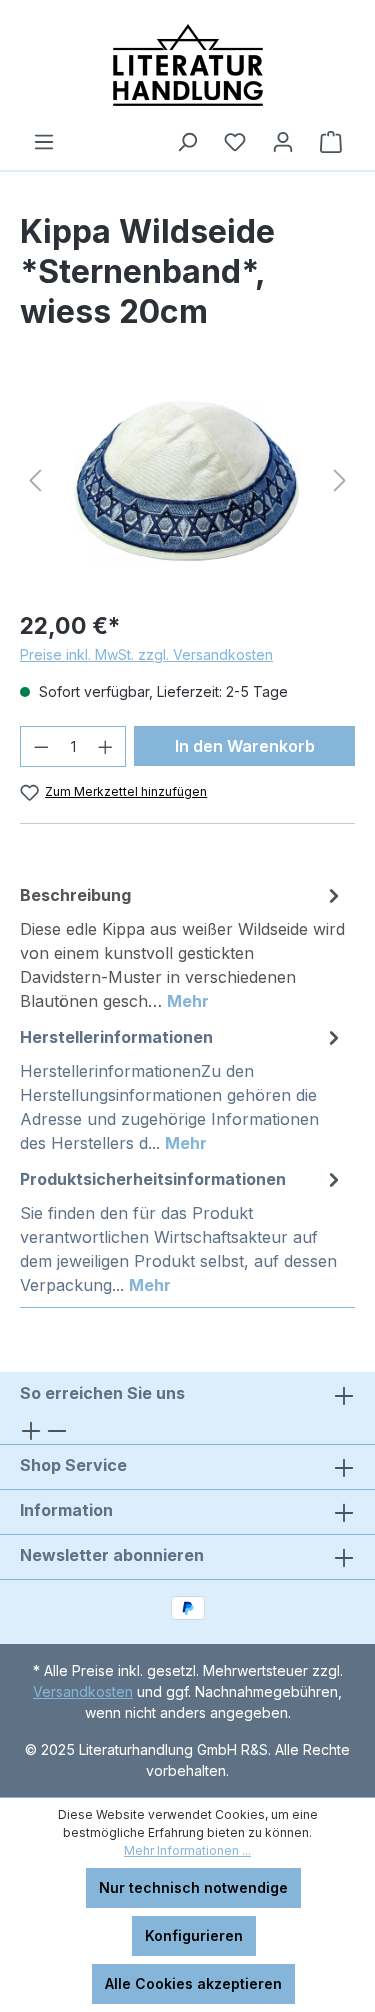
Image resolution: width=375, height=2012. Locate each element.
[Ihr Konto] (283, 142)
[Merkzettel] (235, 142)
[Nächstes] (340, 480)
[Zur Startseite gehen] (187, 65)
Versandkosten (83, 1691)
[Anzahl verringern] (41, 746)
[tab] (182, 947)
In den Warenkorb (245, 746)
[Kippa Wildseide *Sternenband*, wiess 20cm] (187, 480)
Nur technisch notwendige (193, 1887)
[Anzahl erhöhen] (106, 746)
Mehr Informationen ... (187, 1850)
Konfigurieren (194, 1935)
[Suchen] (187, 142)
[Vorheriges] (35, 480)
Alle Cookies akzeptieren (193, 1983)
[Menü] (44, 142)
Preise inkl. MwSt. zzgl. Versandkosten (146, 654)
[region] (187, 480)
